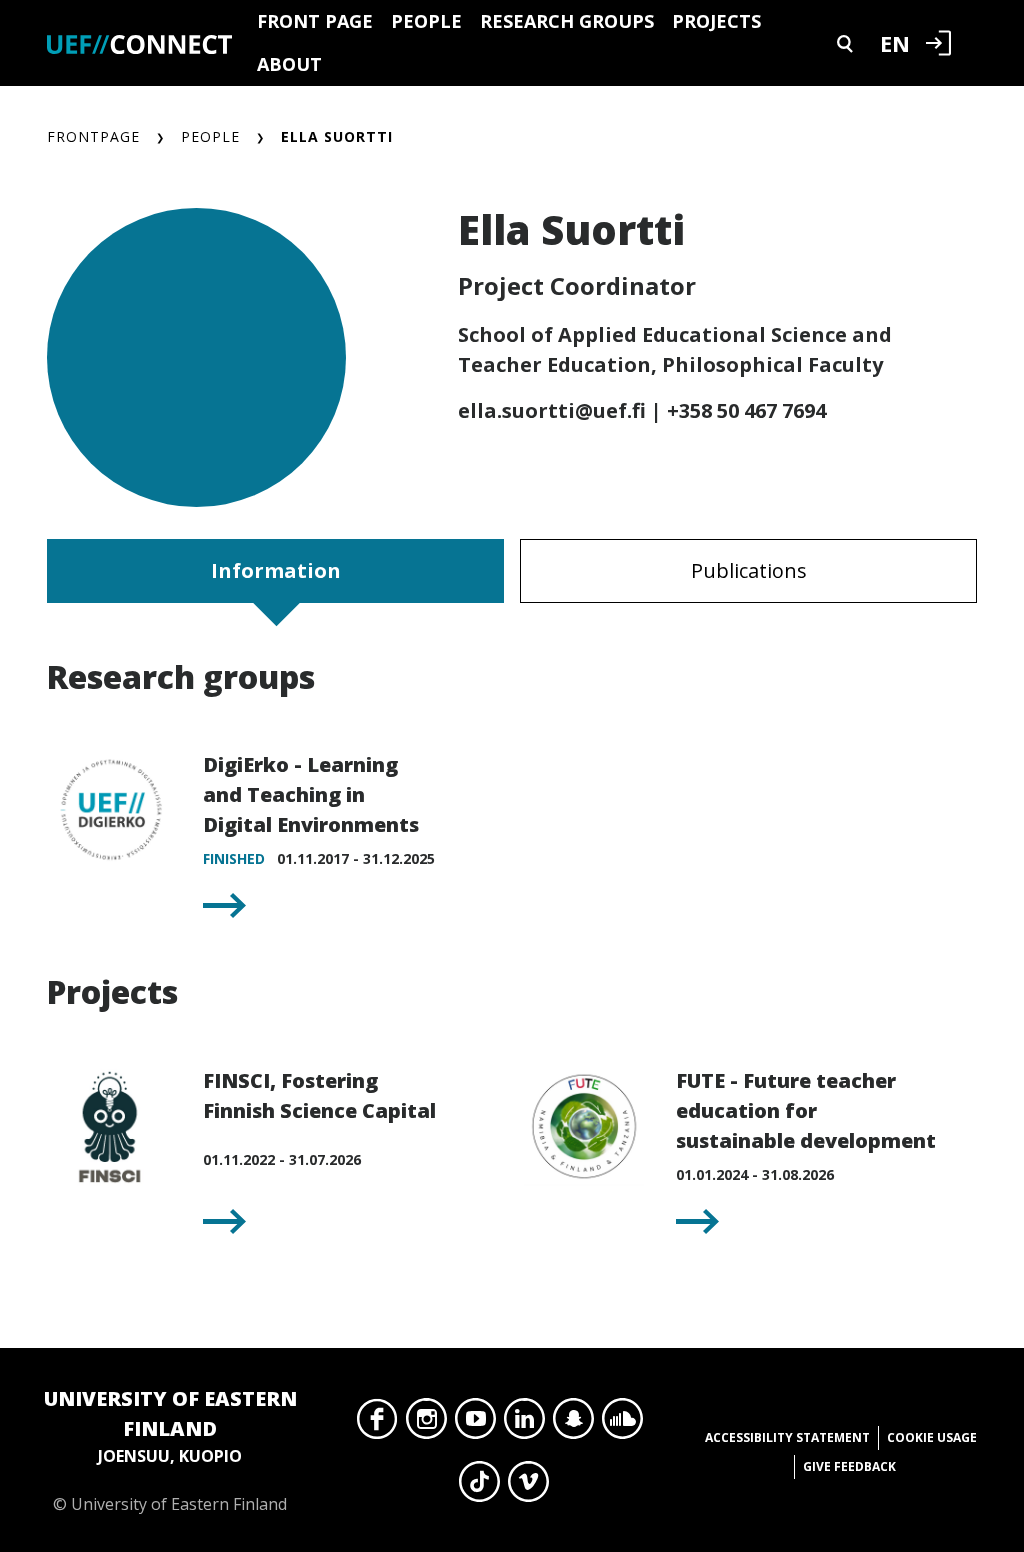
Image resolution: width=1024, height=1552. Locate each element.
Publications (749, 570)
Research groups (567, 21)
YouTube (475, 1424)
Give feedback (849, 1466)
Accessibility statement (787, 1437)
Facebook (377, 1424)
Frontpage (93, 136)
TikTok (479, 1487)
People (426, 21)
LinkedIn (524, 1424)
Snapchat (573, 1424)
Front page (315, 21)
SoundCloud (622, 1424)
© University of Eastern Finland (170, 1450)
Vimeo (528, 1487)
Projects (716, 21)
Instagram (426, 1424)
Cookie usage (932, 1437)
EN (895, 43)
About (289, 64)
